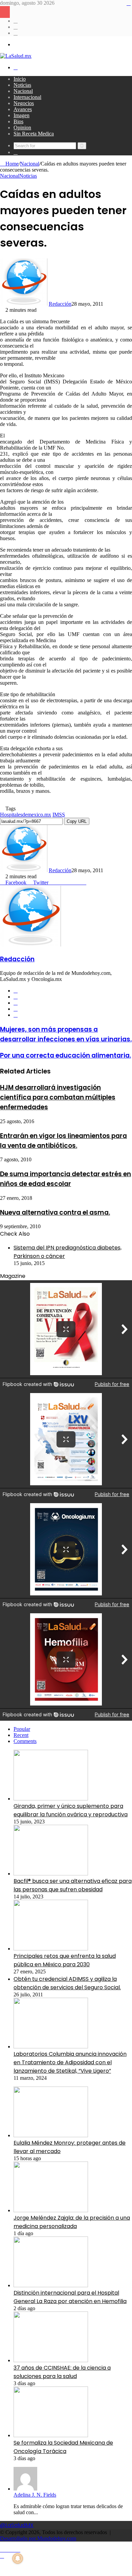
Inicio (20, 79)
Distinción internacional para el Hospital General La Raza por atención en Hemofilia (70, 2297)
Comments (25, 1741)
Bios (18, 121)
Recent (21, 1735)
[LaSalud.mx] (16, 56)
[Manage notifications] (18, 2558)
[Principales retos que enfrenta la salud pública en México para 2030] (51, 1949)
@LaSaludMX (17, 2525)
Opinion (22, 128)
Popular (22, 1729)
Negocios (24, 103)
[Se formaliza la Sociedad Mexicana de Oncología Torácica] (51, 2435)
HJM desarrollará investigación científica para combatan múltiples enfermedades (58, 1097)
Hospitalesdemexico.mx (26, 815)
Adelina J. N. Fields (35, 2495)
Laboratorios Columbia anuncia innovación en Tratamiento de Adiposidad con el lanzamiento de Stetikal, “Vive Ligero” (70, 2062)
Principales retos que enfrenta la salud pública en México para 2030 (65, 1960)
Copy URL (77, 821)
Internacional (27, 97)
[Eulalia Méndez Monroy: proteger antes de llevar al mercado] (51, 2135)
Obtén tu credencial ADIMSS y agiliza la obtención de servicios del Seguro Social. (67, 1983)
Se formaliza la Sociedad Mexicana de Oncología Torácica (63, 2447)
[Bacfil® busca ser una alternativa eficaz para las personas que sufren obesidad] (51, 1874)
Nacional (23, 91)
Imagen (21, 115)
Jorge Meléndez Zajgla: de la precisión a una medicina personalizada (72, 2222)
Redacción (60, 304)
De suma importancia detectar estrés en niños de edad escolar (65, 1179)
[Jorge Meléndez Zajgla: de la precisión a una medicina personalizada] (51, 2210)
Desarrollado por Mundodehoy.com (38, 2538)
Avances (23, 109)
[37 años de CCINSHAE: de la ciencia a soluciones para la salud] (51, 2360)
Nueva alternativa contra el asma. (55, 1213)
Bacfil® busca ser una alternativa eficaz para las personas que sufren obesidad (73, 1885)
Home (11, 164)
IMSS (59, 815)
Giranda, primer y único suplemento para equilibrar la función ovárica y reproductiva (71, 1810)
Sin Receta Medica (34, 134)
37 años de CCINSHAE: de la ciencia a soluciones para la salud (62, 2372)
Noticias (22, 85)
